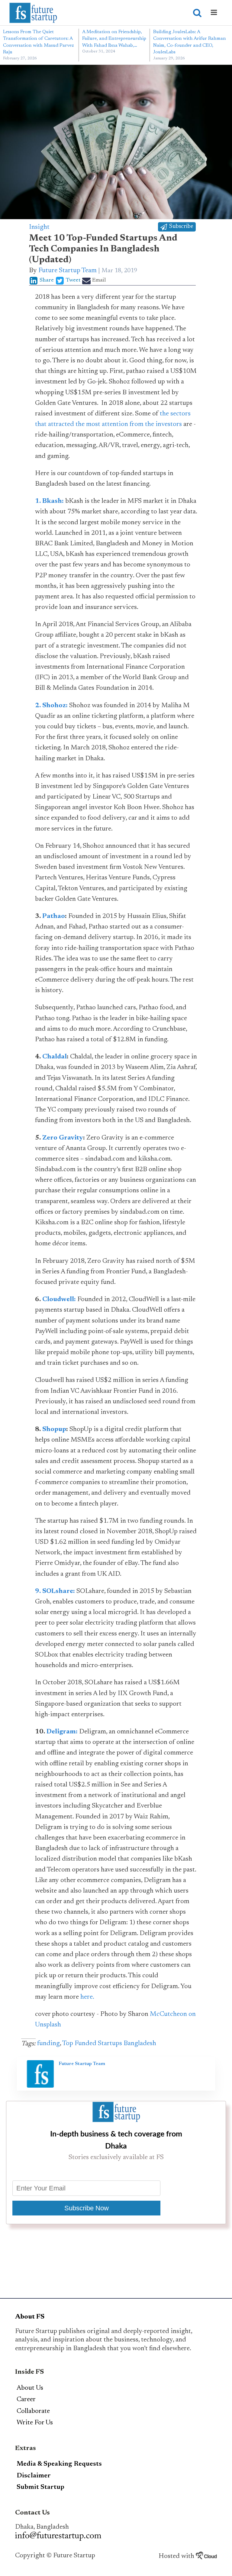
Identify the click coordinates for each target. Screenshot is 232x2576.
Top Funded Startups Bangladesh (109, 2044)
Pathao (54, 916)
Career (26, 2400)
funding (48, 2044)
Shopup (54, 1430)
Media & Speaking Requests (59, 2464)
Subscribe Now (87, 2208)
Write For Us (35, 2423)
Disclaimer (34, 2476)
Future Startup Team (68, 271)
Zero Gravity (63, 1138)
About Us (30, 2388)
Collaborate (33, 2411)
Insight (39, 227)
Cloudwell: (59, 1300)
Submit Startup (40, 2487)
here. (87, 1997)
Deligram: (62, 1732)
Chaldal (55, 1057)
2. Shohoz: (51, 706)
